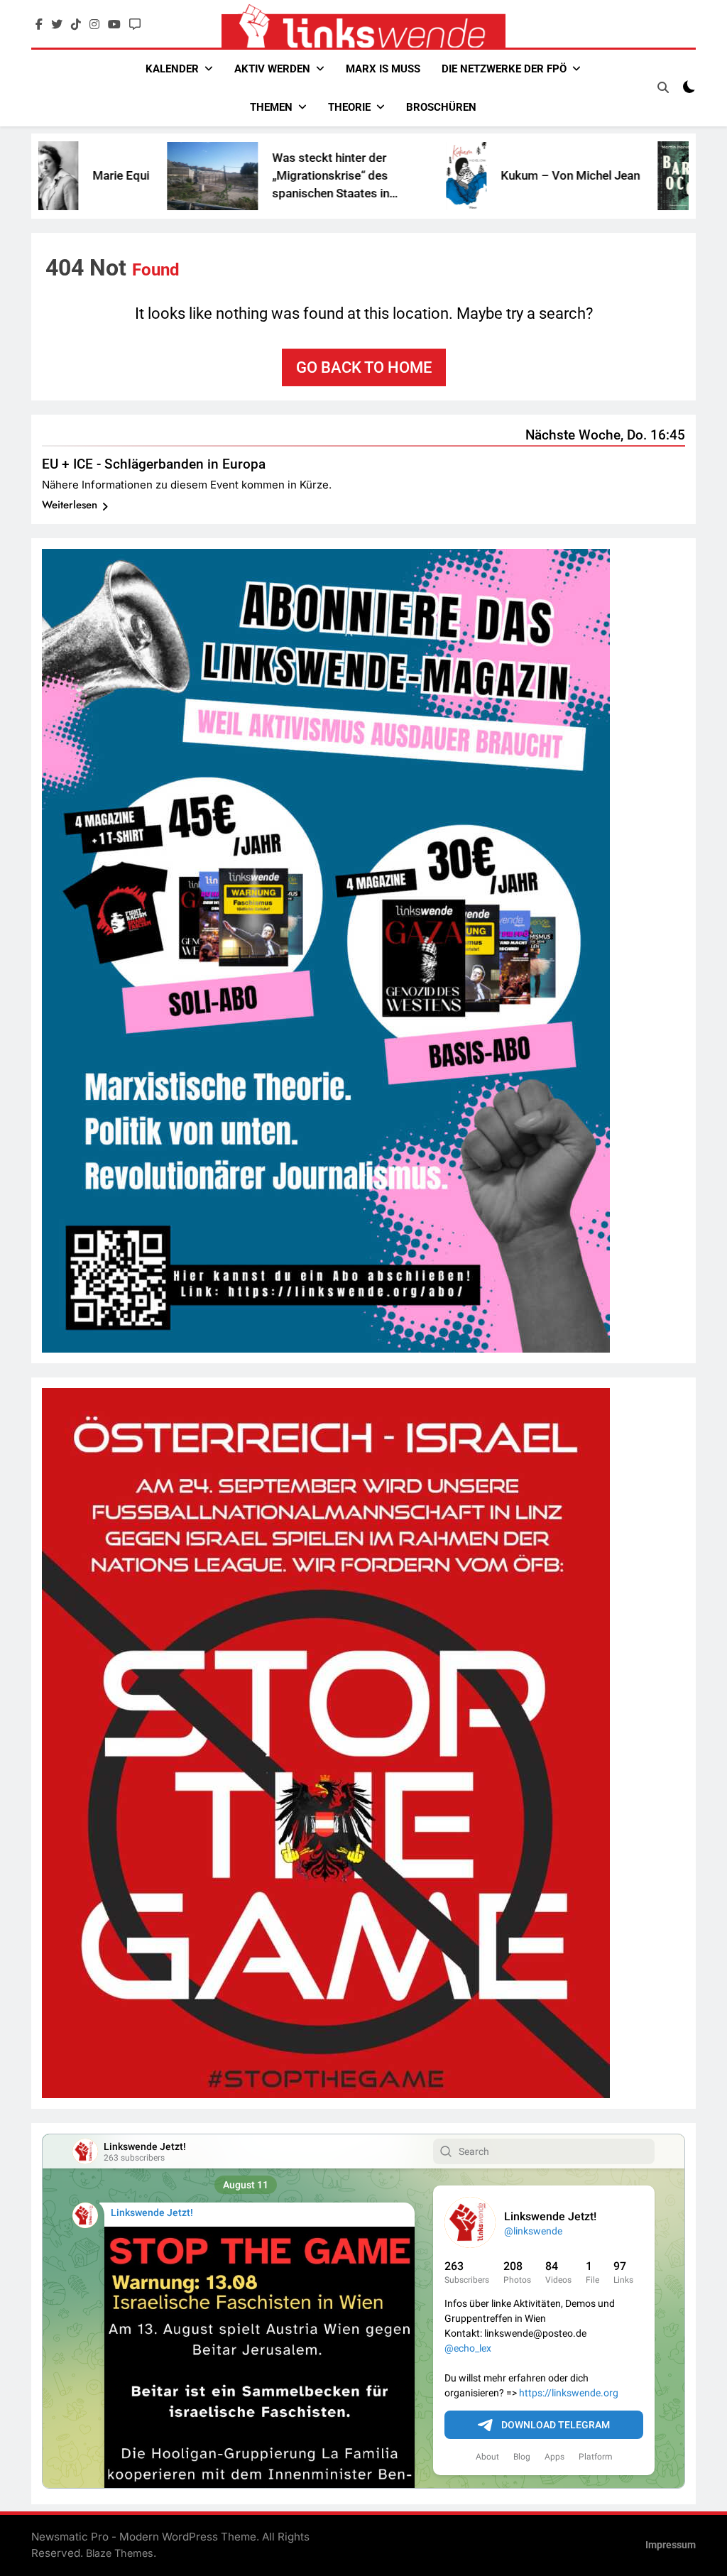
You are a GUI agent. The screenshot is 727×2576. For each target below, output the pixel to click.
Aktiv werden (272, 69)
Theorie (349, 107)
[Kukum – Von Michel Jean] (381, 176)
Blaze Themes (120, 2553)
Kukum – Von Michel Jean (485, 175)
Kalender (172, 69)
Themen (271, 107)
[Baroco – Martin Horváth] (593, 176)
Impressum (671, 2545)
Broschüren (441, 107)
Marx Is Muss (383, 69)
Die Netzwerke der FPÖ (504, 69)
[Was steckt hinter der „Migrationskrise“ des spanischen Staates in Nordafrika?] (127, 176)
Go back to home (364, 367)
